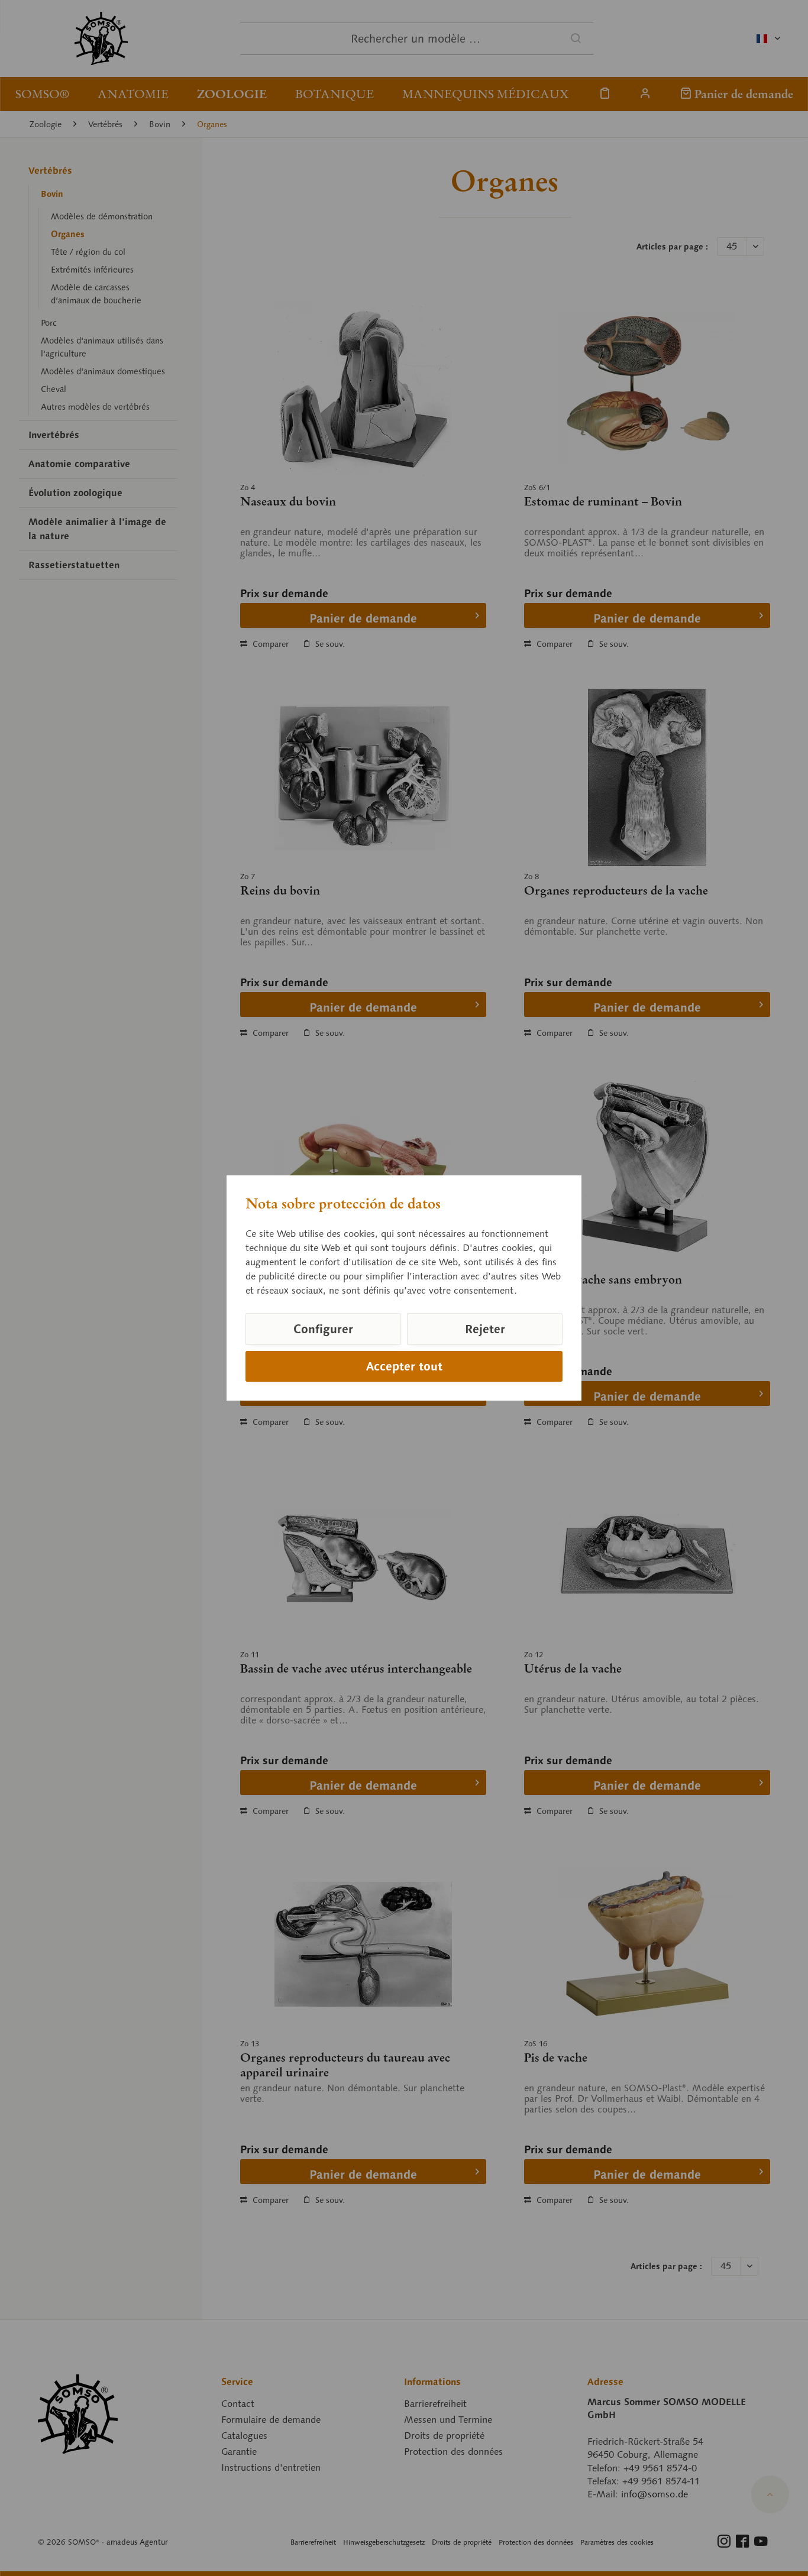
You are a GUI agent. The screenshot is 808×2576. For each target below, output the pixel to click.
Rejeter (485, 1329)
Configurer (323, 1329)
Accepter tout (404, 1366)
